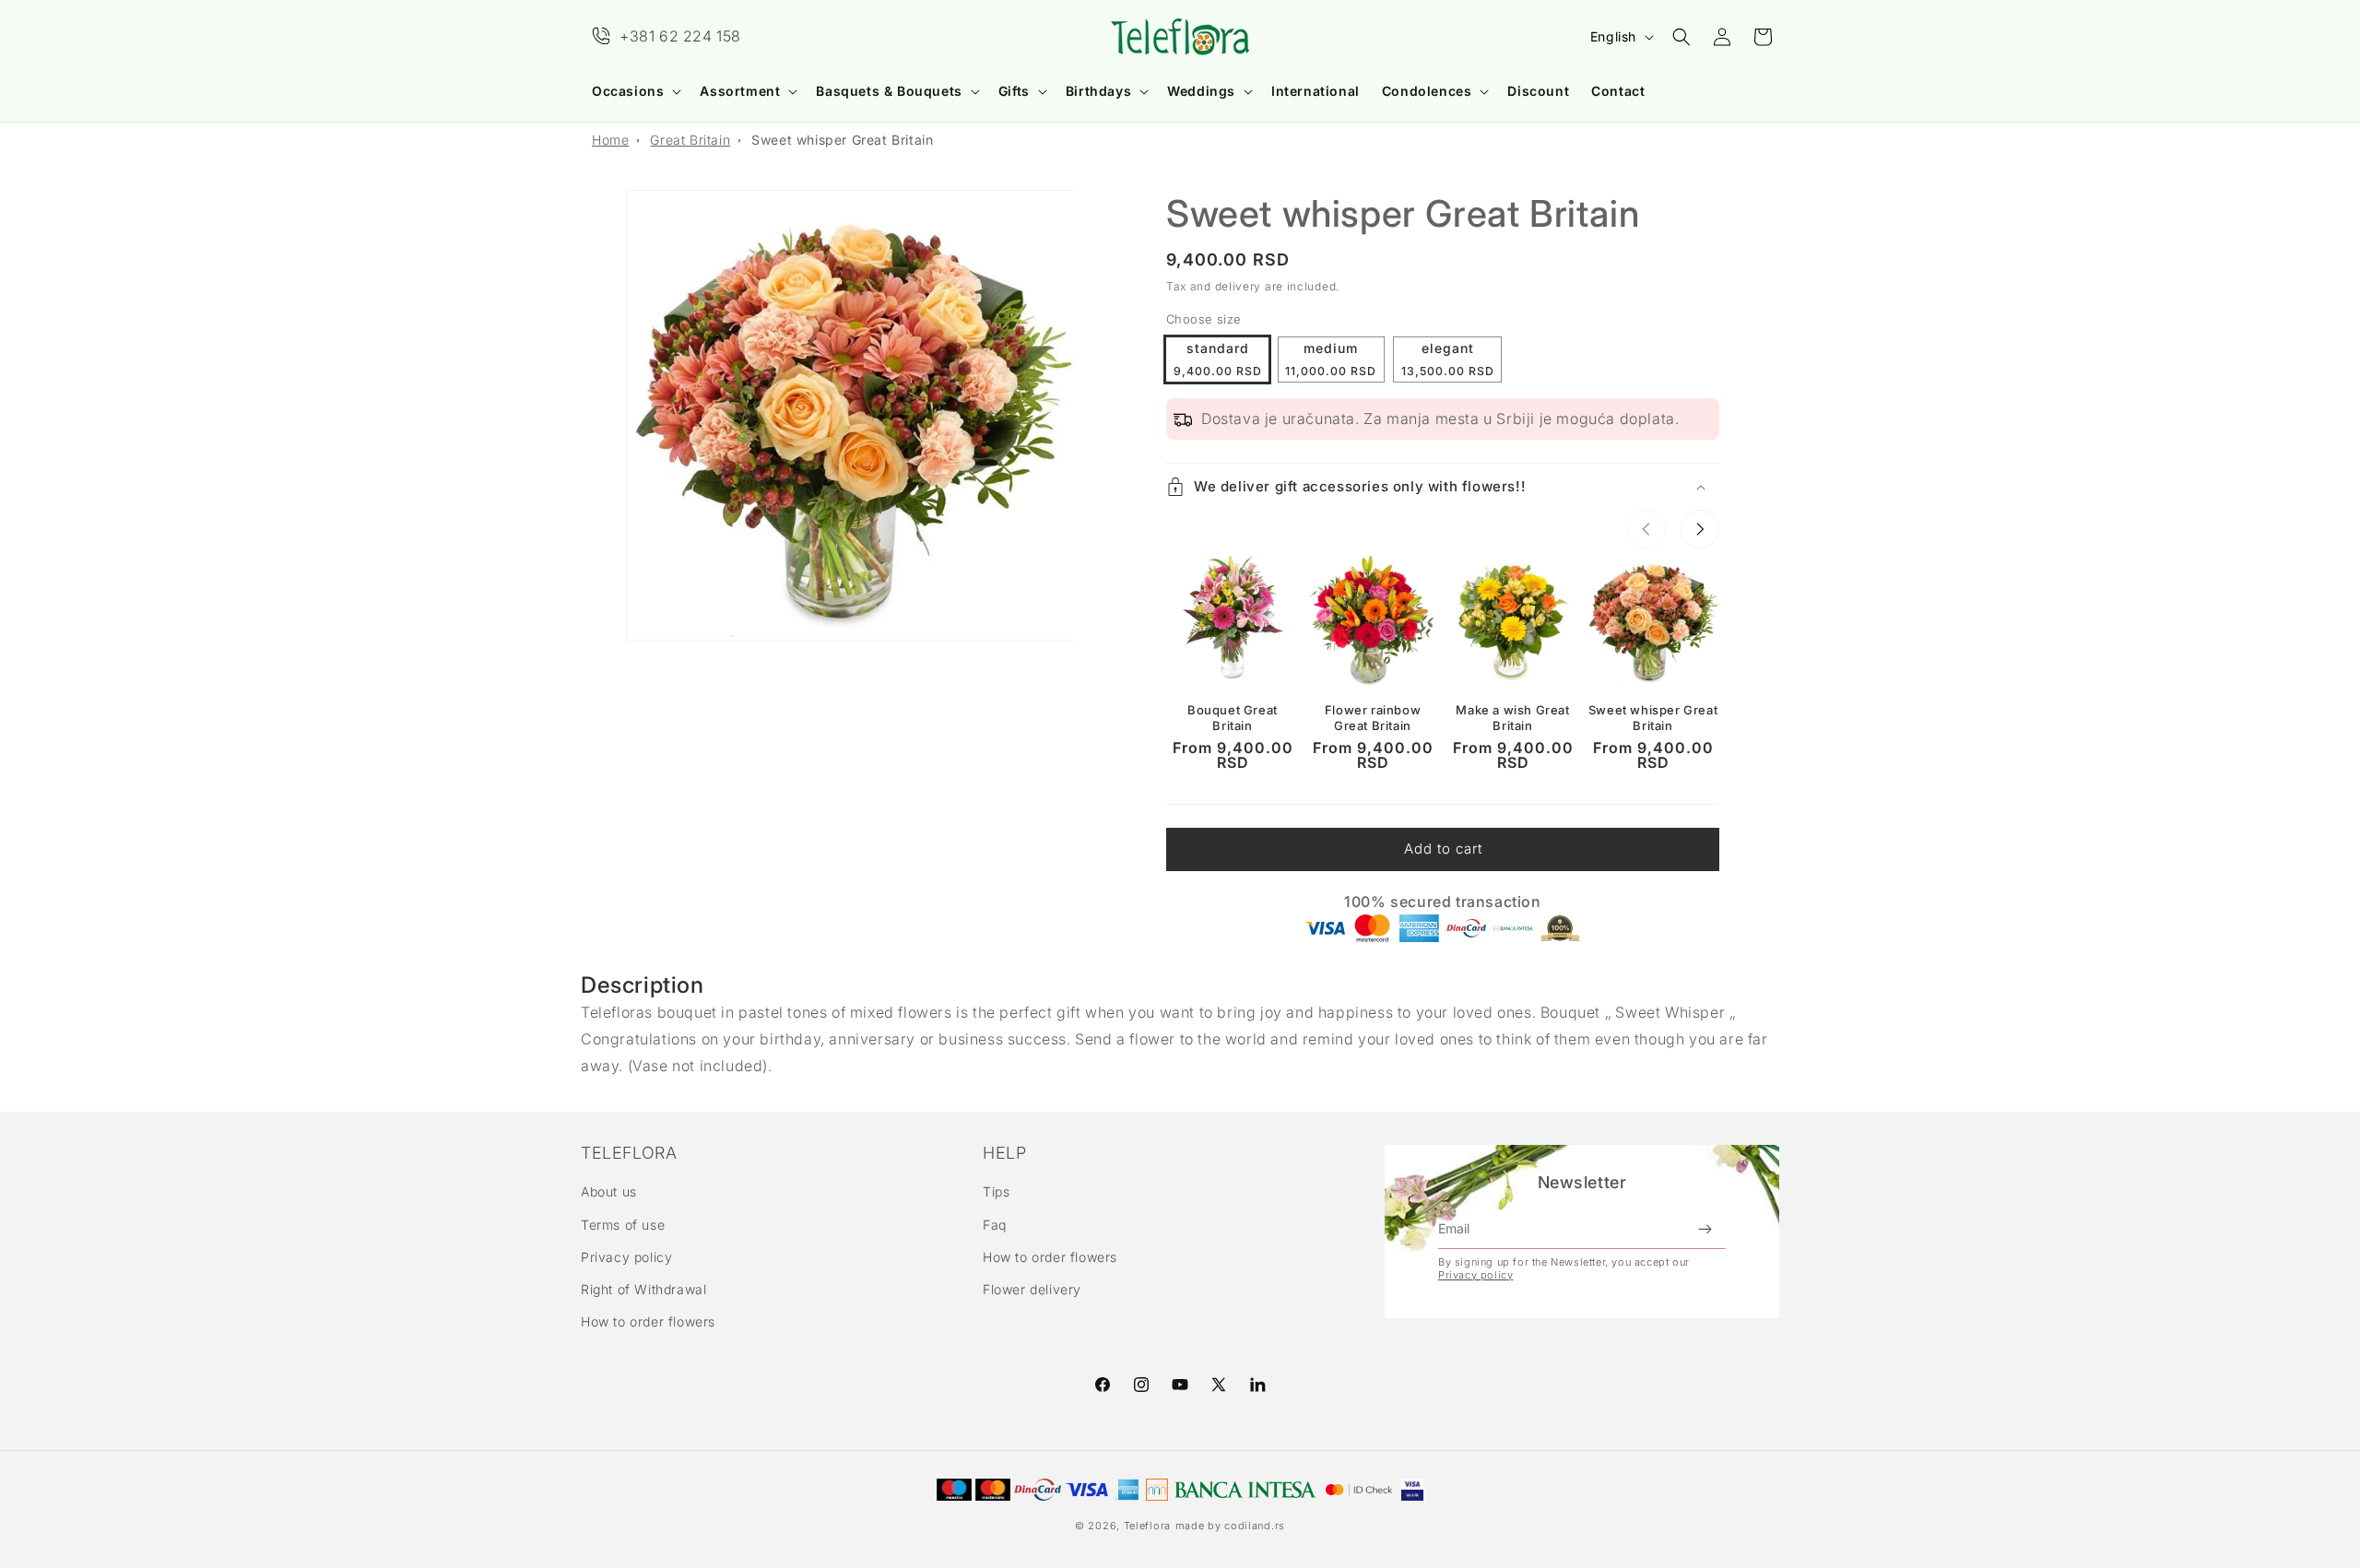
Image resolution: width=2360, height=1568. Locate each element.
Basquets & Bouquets (889, 91)
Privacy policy (626, 1257)
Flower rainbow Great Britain (1373, 718)
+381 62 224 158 (680, 36)
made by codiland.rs (1230, 1526)
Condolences (1427, 91)
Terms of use (623, 1225)
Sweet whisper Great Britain (842, 140)
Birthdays (1098, 91)
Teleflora (1147, 1526)
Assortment (740, 91)
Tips (996, 1191)
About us (609, 1191)
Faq (995, 1225)
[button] (635, 91)
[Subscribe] (1705, 1229)
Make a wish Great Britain (1512, 718)
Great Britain (690, 140)
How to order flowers (648, 1321)
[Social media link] (1257, 1385)
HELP (1004, 1153)
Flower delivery (1032, 1289)
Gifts (1014, 91)
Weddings (1201, 91)
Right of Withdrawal (643, 1289)
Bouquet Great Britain (1233, 718)
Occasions (628, 91)
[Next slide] (1700, 529)
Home (610, 140)
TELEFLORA (629, 1153)
